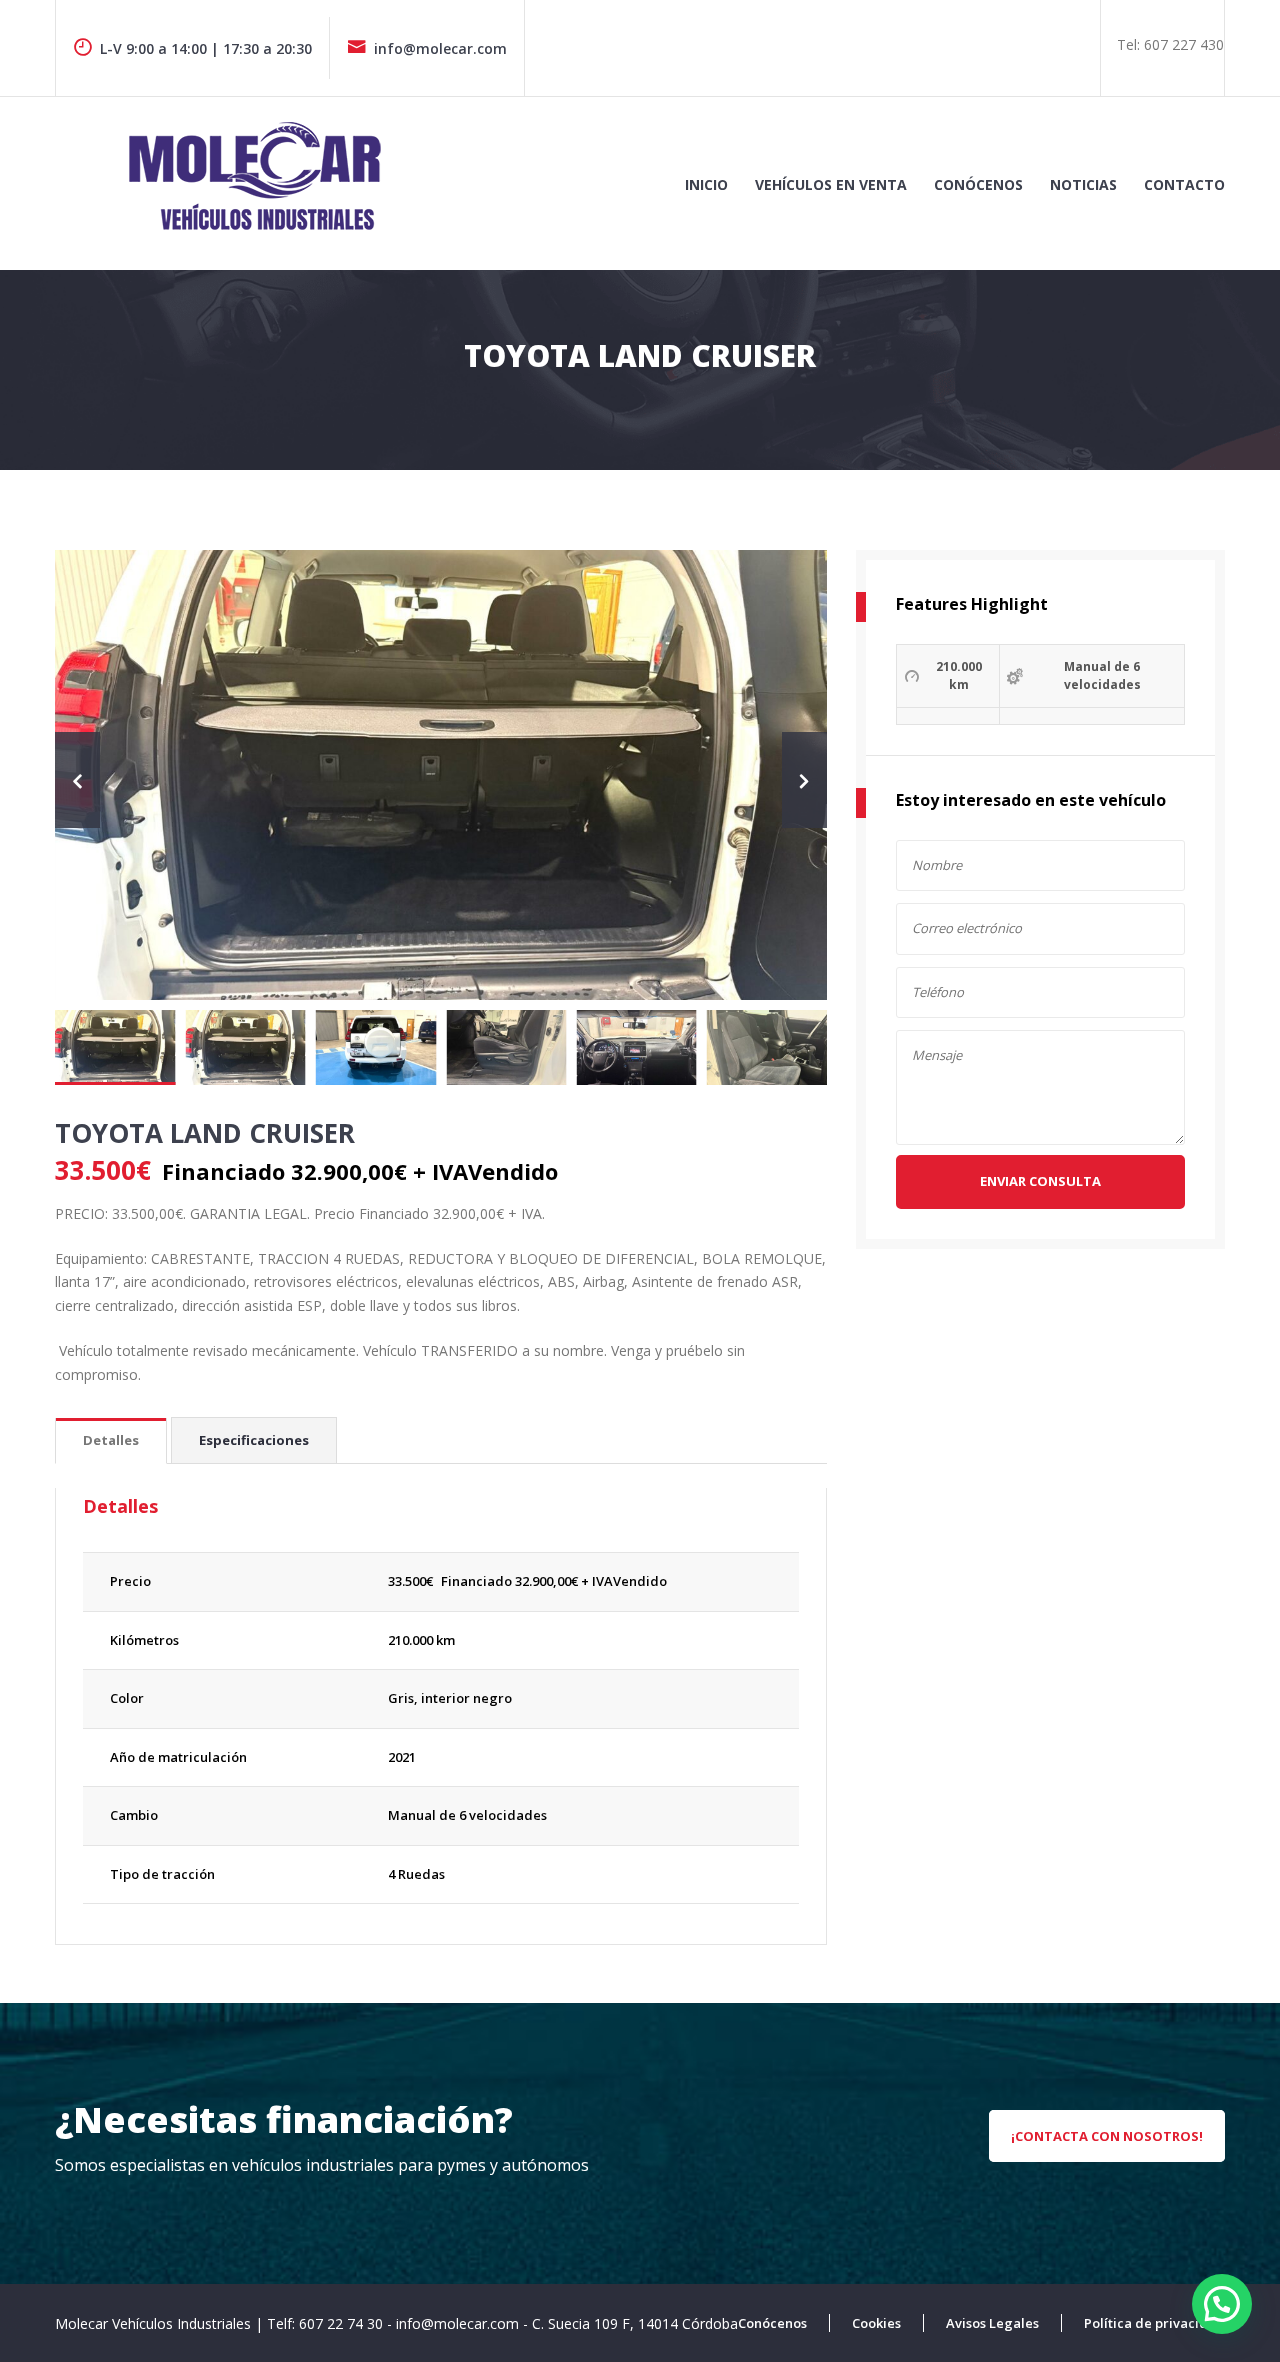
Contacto (1184, 184)
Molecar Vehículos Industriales (155, 2323)
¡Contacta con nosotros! (1107, 2136)
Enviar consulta (1040, 1181)
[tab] (111, 1441)
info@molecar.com (440, 48)
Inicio (706, 184)
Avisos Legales (992, 2323)
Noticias (1083, 184)
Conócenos (978, 184)
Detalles (111, 1440)
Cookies (876, 2323)
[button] (1222, 2304)
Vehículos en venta (831, 184)
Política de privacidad (1154, 2323)
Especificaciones (254, 1440)
